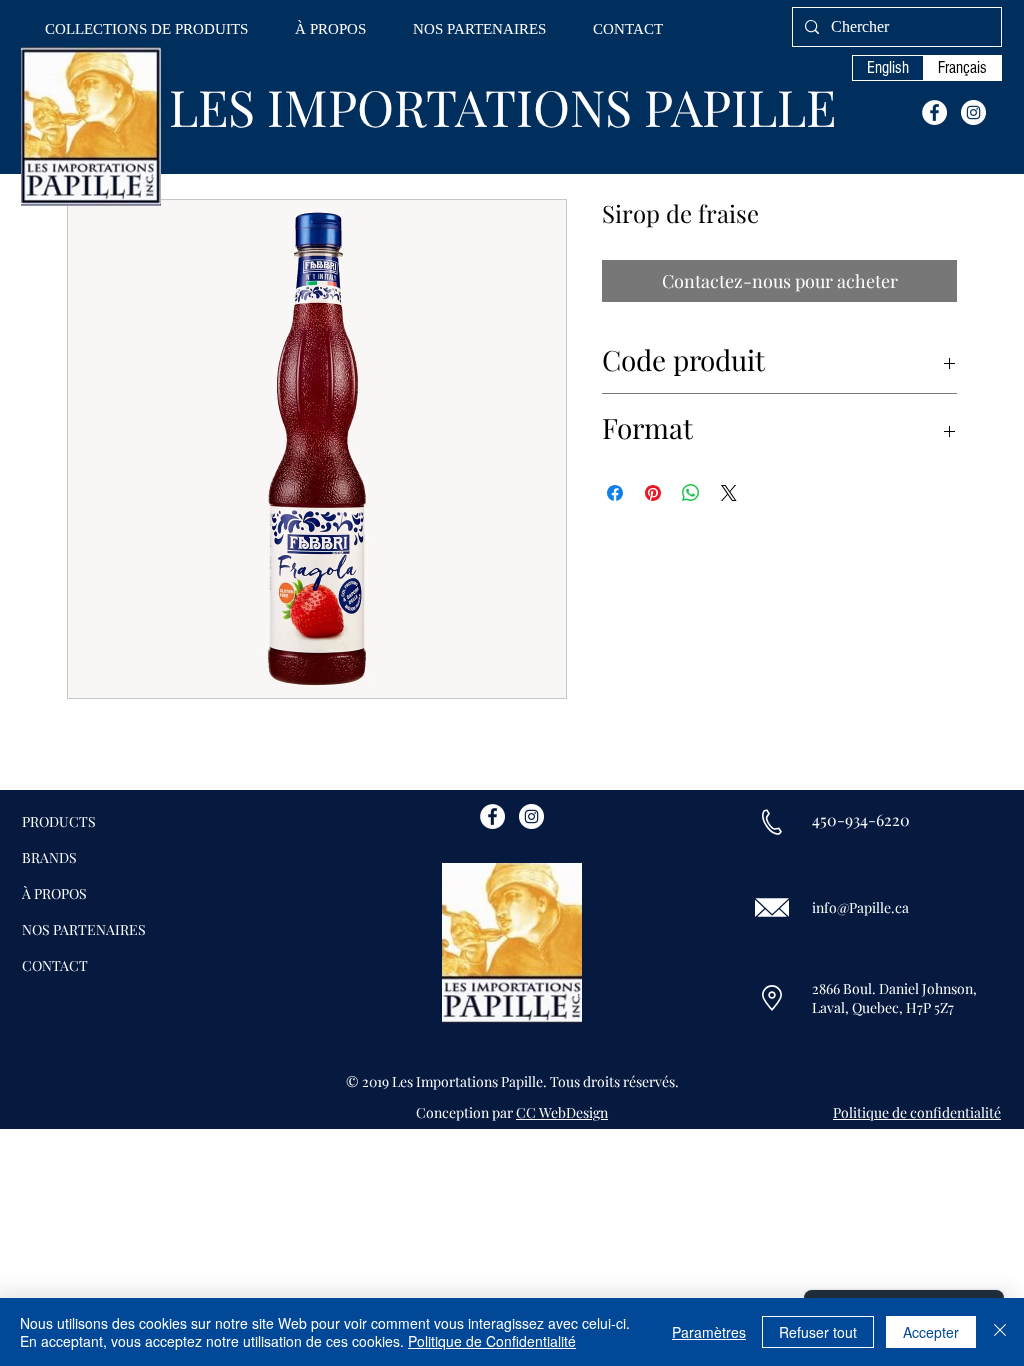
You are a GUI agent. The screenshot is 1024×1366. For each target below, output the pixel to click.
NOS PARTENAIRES (84, 929)
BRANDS (49, 857)
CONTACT (55, 965)
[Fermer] (1000, 1332)
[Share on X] (729, 493)
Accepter (931, 1332)
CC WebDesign (562, 1112)
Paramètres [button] (709, 1332)
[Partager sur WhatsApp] (691, 493)
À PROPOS (54, 893)
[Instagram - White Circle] (973, 112)
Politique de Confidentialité (492, 1341)
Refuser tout (818, 1332)
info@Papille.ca (860, 907)
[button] (146, 29)
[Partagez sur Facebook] (615, 493)
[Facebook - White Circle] (934, 112)
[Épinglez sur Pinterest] (653, 493)
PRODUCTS (59, 821)
